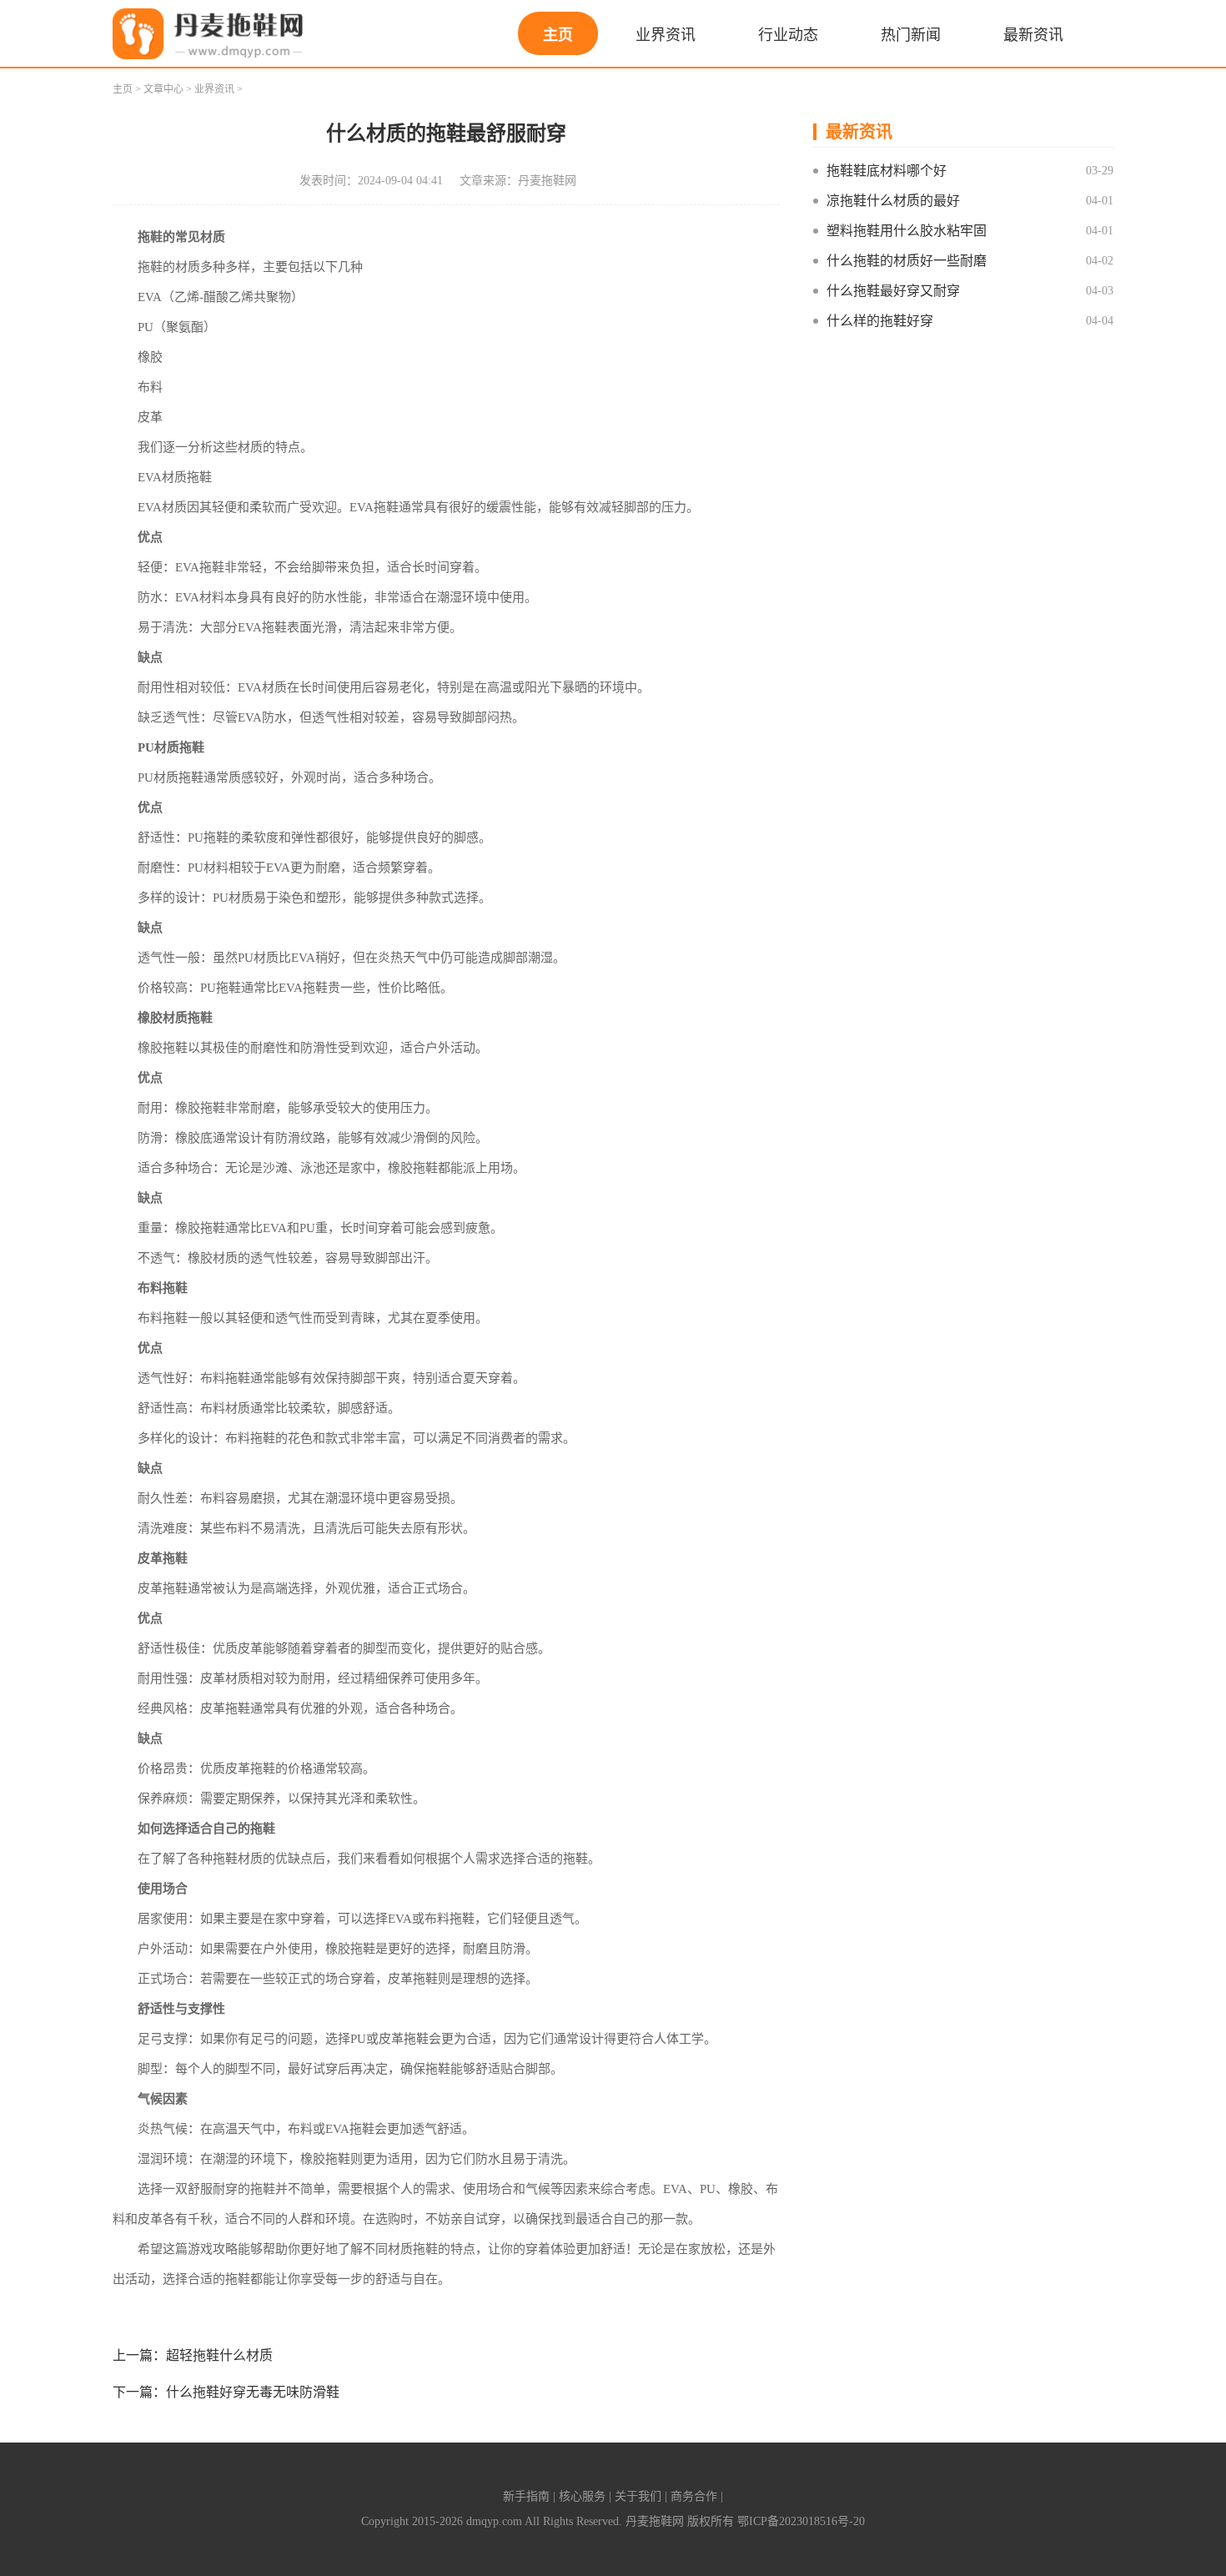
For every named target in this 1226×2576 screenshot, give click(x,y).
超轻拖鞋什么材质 (219, 2355)
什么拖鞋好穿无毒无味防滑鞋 (253, 2392)
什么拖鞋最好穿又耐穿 (893, 291)
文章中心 (163, 89)
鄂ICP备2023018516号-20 (801, 2521)
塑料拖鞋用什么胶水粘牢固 (907, 231)
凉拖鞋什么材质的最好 (893, 201)
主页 (558, 35)
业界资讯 (666, 35)
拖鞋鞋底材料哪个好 (887, 171)
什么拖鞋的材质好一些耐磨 (907, 261)
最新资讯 (1033, 35)
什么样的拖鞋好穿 (880, 321)
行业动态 (788, 35)
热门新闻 (911, 35)
